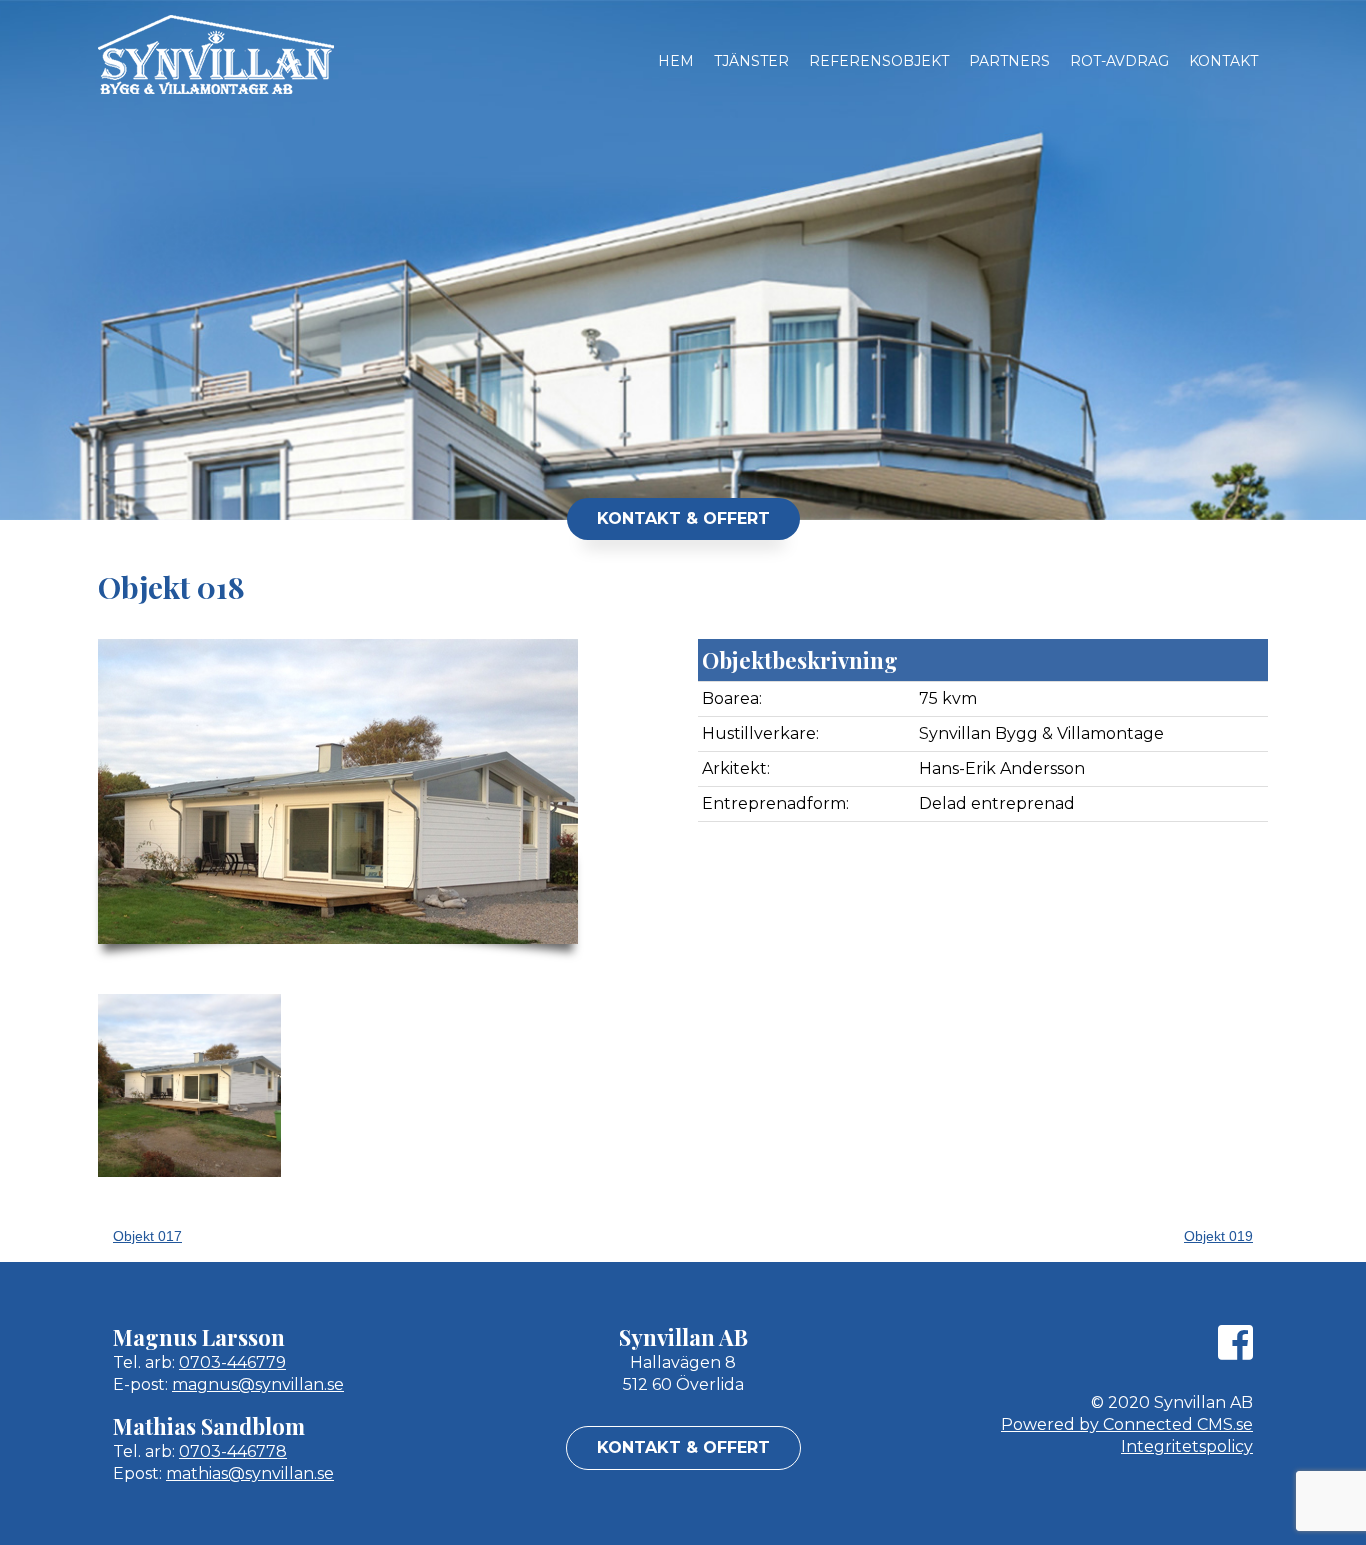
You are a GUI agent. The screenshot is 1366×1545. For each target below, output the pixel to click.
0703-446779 (232, 1362)
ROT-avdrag (1119, 61)
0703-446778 (233, 1451)
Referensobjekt (879, 61)
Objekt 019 (1218, 1236)
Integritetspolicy (1187, 1446)
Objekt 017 (147, 1236)
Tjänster (751, 61)
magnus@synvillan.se (258, 1384)
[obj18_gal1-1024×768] (189, 1085)
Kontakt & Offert (683, 518)
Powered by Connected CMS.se (1127, 1424)
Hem (676, 61)
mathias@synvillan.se (250, 1473)
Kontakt (1223, 61)
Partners (1009, 61)
